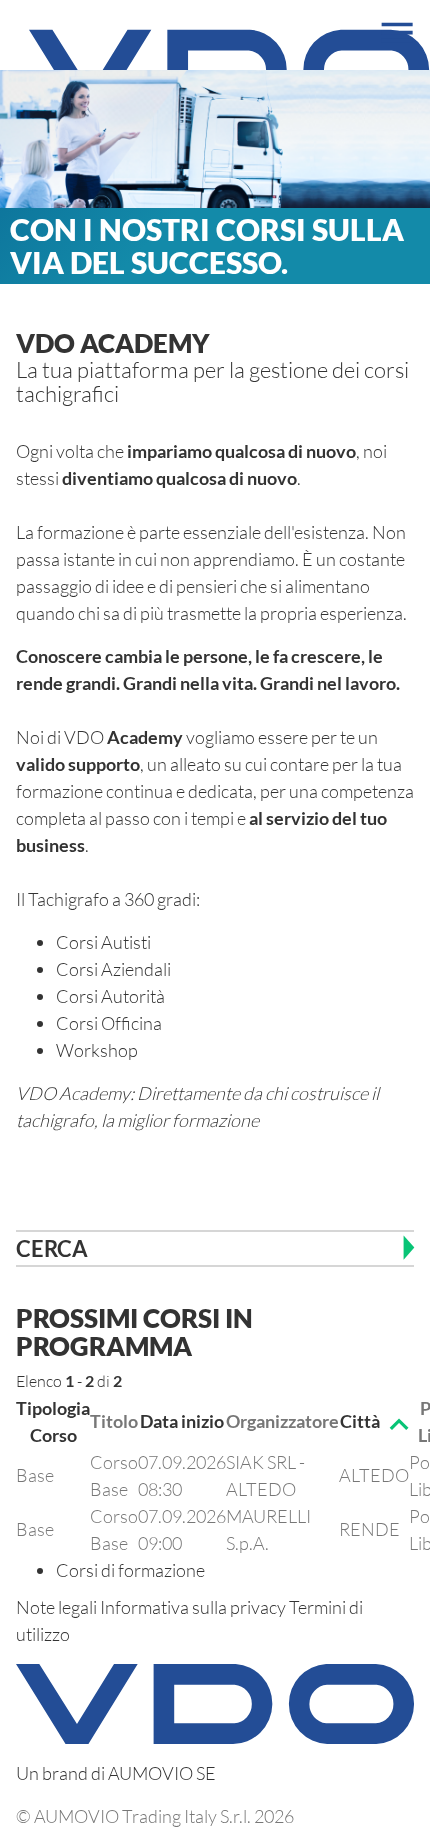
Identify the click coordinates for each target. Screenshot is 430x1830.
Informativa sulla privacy (193, 1607)
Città (360, 1421)
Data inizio (182, 1421)
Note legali (56, 1607)
